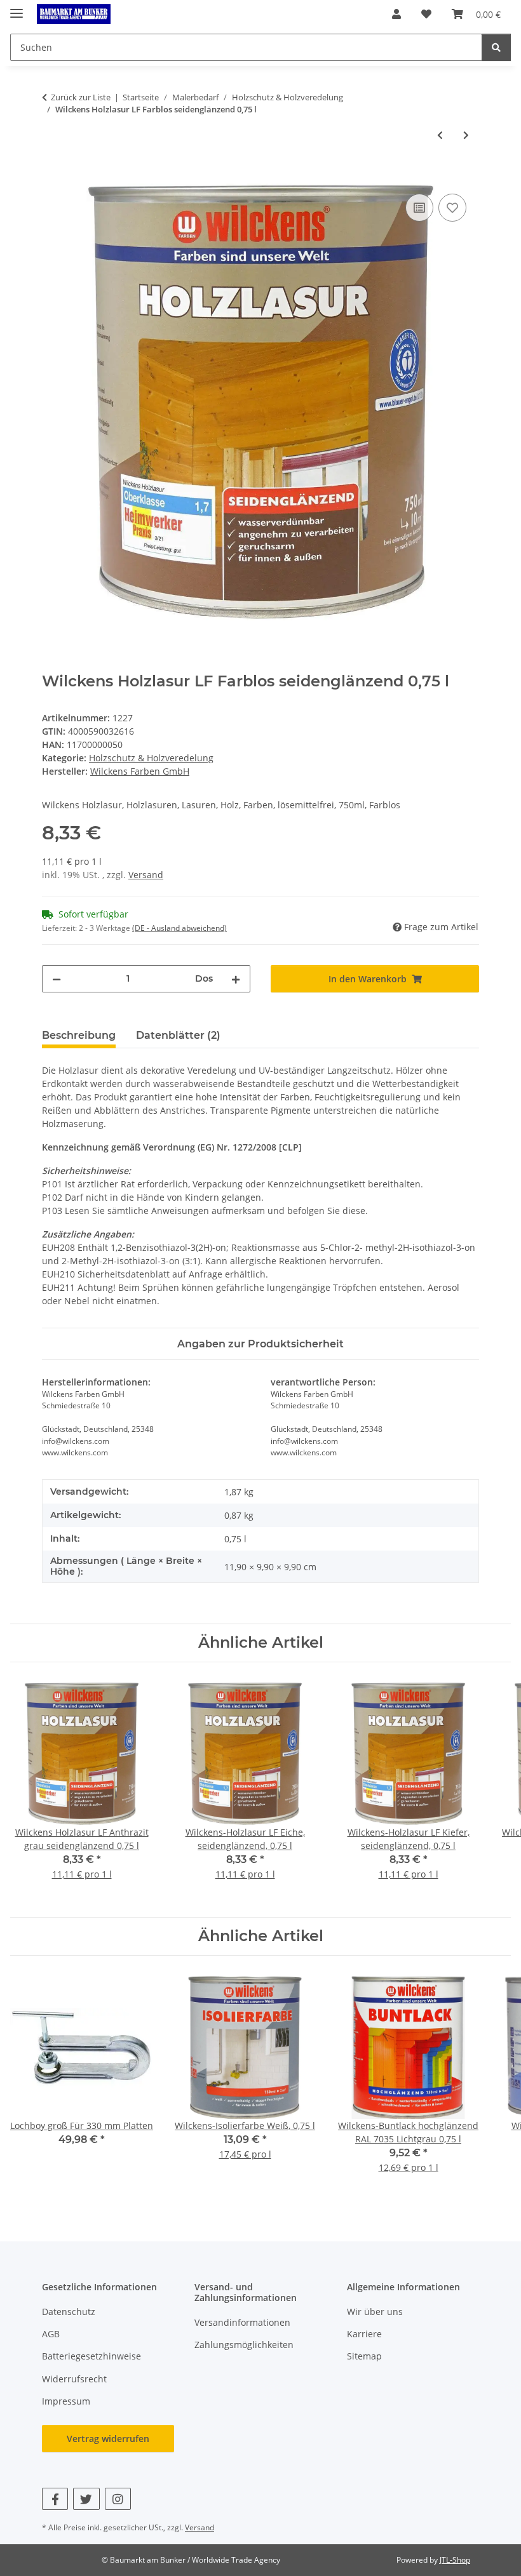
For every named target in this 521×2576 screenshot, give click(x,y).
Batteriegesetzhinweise (91, 2356)
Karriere (364, 2334)
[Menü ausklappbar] (17, 8)
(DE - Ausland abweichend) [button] (179, 928)
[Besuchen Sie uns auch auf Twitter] (86, 2499)
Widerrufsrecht (74, 2379)
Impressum (66, 2401)
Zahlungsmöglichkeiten (244, 2345)
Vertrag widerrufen (108, 2439)
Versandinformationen (242, 2322)
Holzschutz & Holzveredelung (151, 758)
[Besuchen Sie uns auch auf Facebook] (55, 2499)
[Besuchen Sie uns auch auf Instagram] (118, 2499)
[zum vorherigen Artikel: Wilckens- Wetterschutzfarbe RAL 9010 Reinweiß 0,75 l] (440, 135)
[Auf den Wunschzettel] (452, 208)
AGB (51, 2334)
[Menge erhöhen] (236, 979)
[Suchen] (496, 47)
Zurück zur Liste (81, 97)
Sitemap (364, 2356)
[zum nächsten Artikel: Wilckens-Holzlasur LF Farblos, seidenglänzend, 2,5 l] (466, 135)
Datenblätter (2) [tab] (178, 1035)
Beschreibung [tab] (79, 1035)
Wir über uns (375, 2312)
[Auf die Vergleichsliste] (419, 208)
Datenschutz (69, 2312)
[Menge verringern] (57, 979)
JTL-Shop (455, 2560)
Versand (146, 875)
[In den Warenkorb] (52, 177)
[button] (396, 14)
